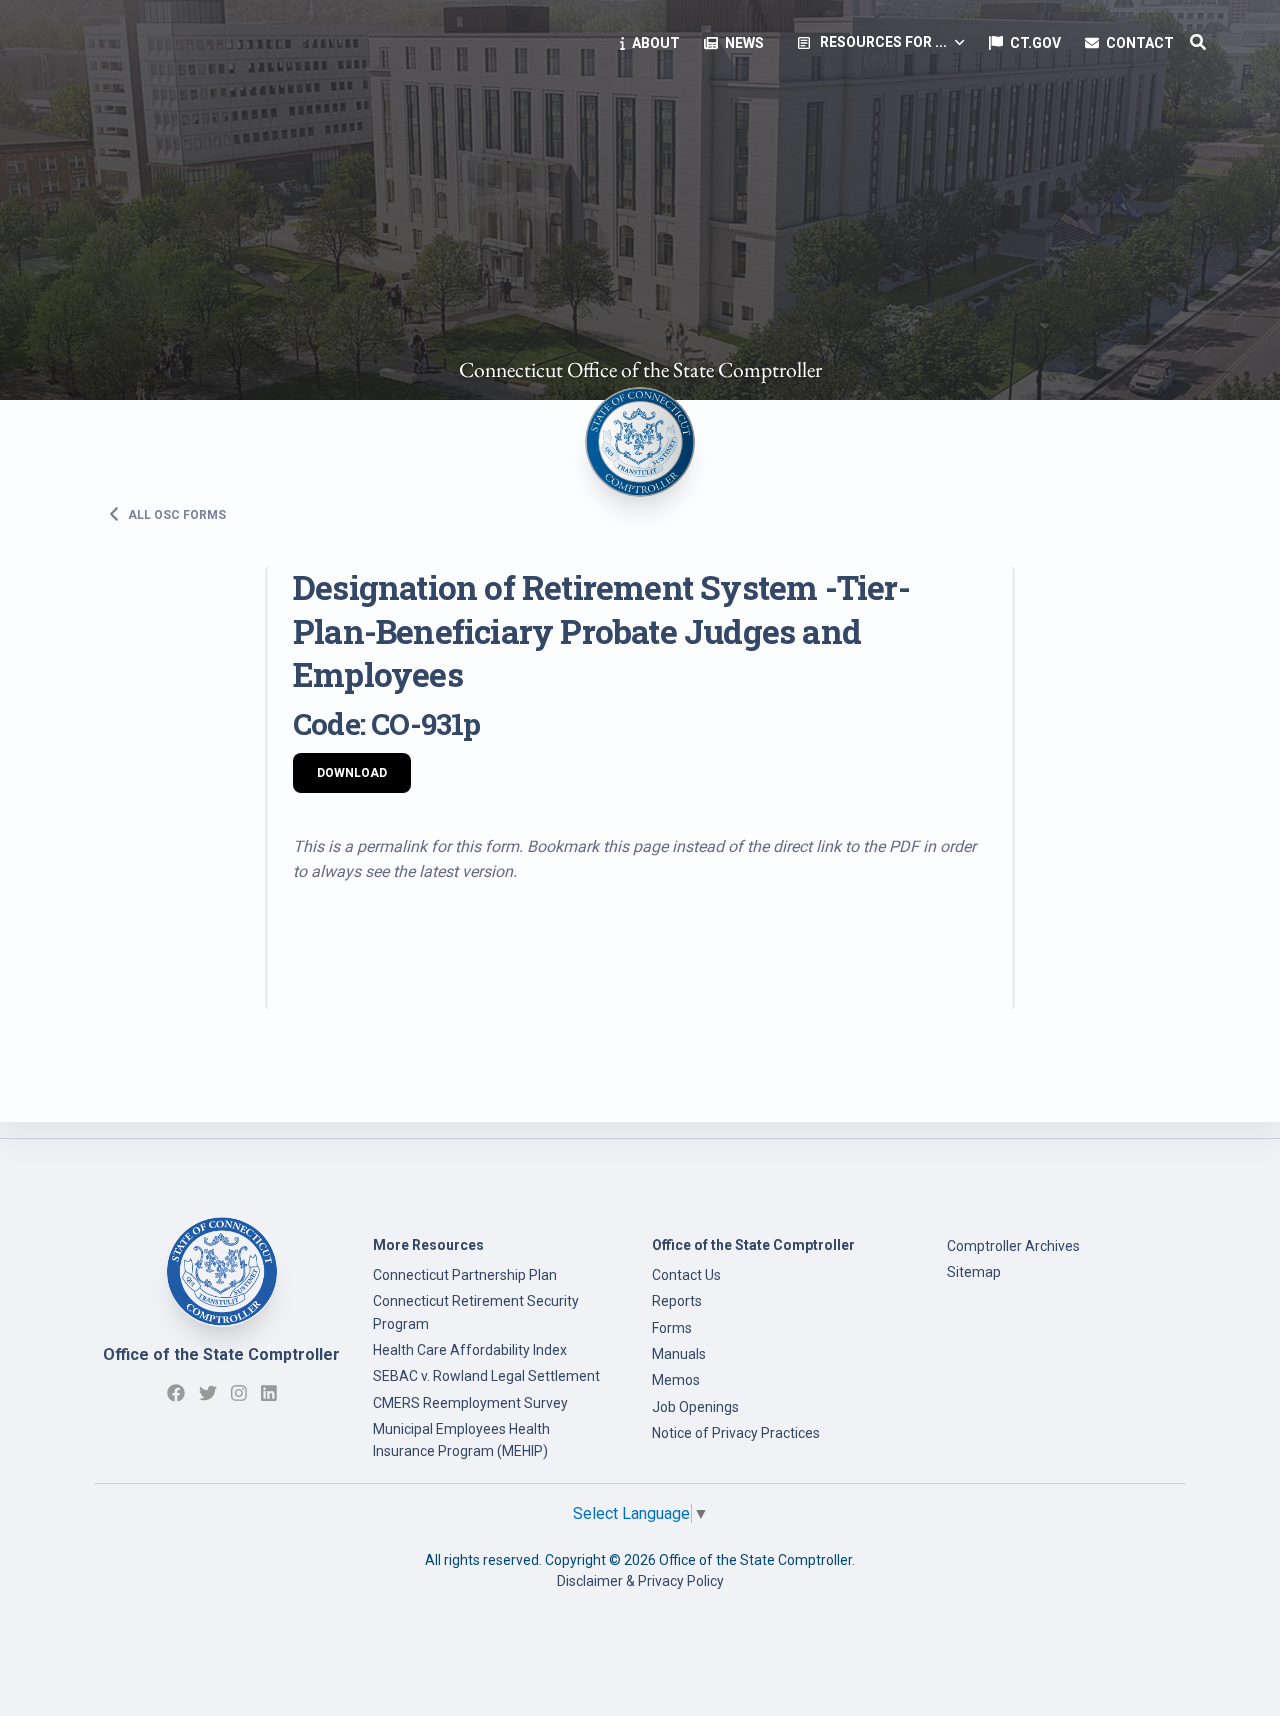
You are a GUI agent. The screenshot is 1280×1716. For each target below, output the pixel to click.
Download (352, 773)
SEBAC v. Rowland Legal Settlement (486, 1376)
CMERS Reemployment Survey (470, 1403)
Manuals (679, 1354)
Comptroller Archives (1013, 1246)
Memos (676, 1380)
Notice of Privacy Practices (736, 1433)
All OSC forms (175, 514)
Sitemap (974, 1272)
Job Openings (695, 1407)
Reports (677, 1301)
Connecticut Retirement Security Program (476, 1312)
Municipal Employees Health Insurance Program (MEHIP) (461, 1440)
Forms (672, 1328)
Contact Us (686, 1275)
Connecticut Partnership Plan (465, 1275)
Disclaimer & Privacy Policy (640, 1581)
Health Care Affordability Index (470, 1350)
